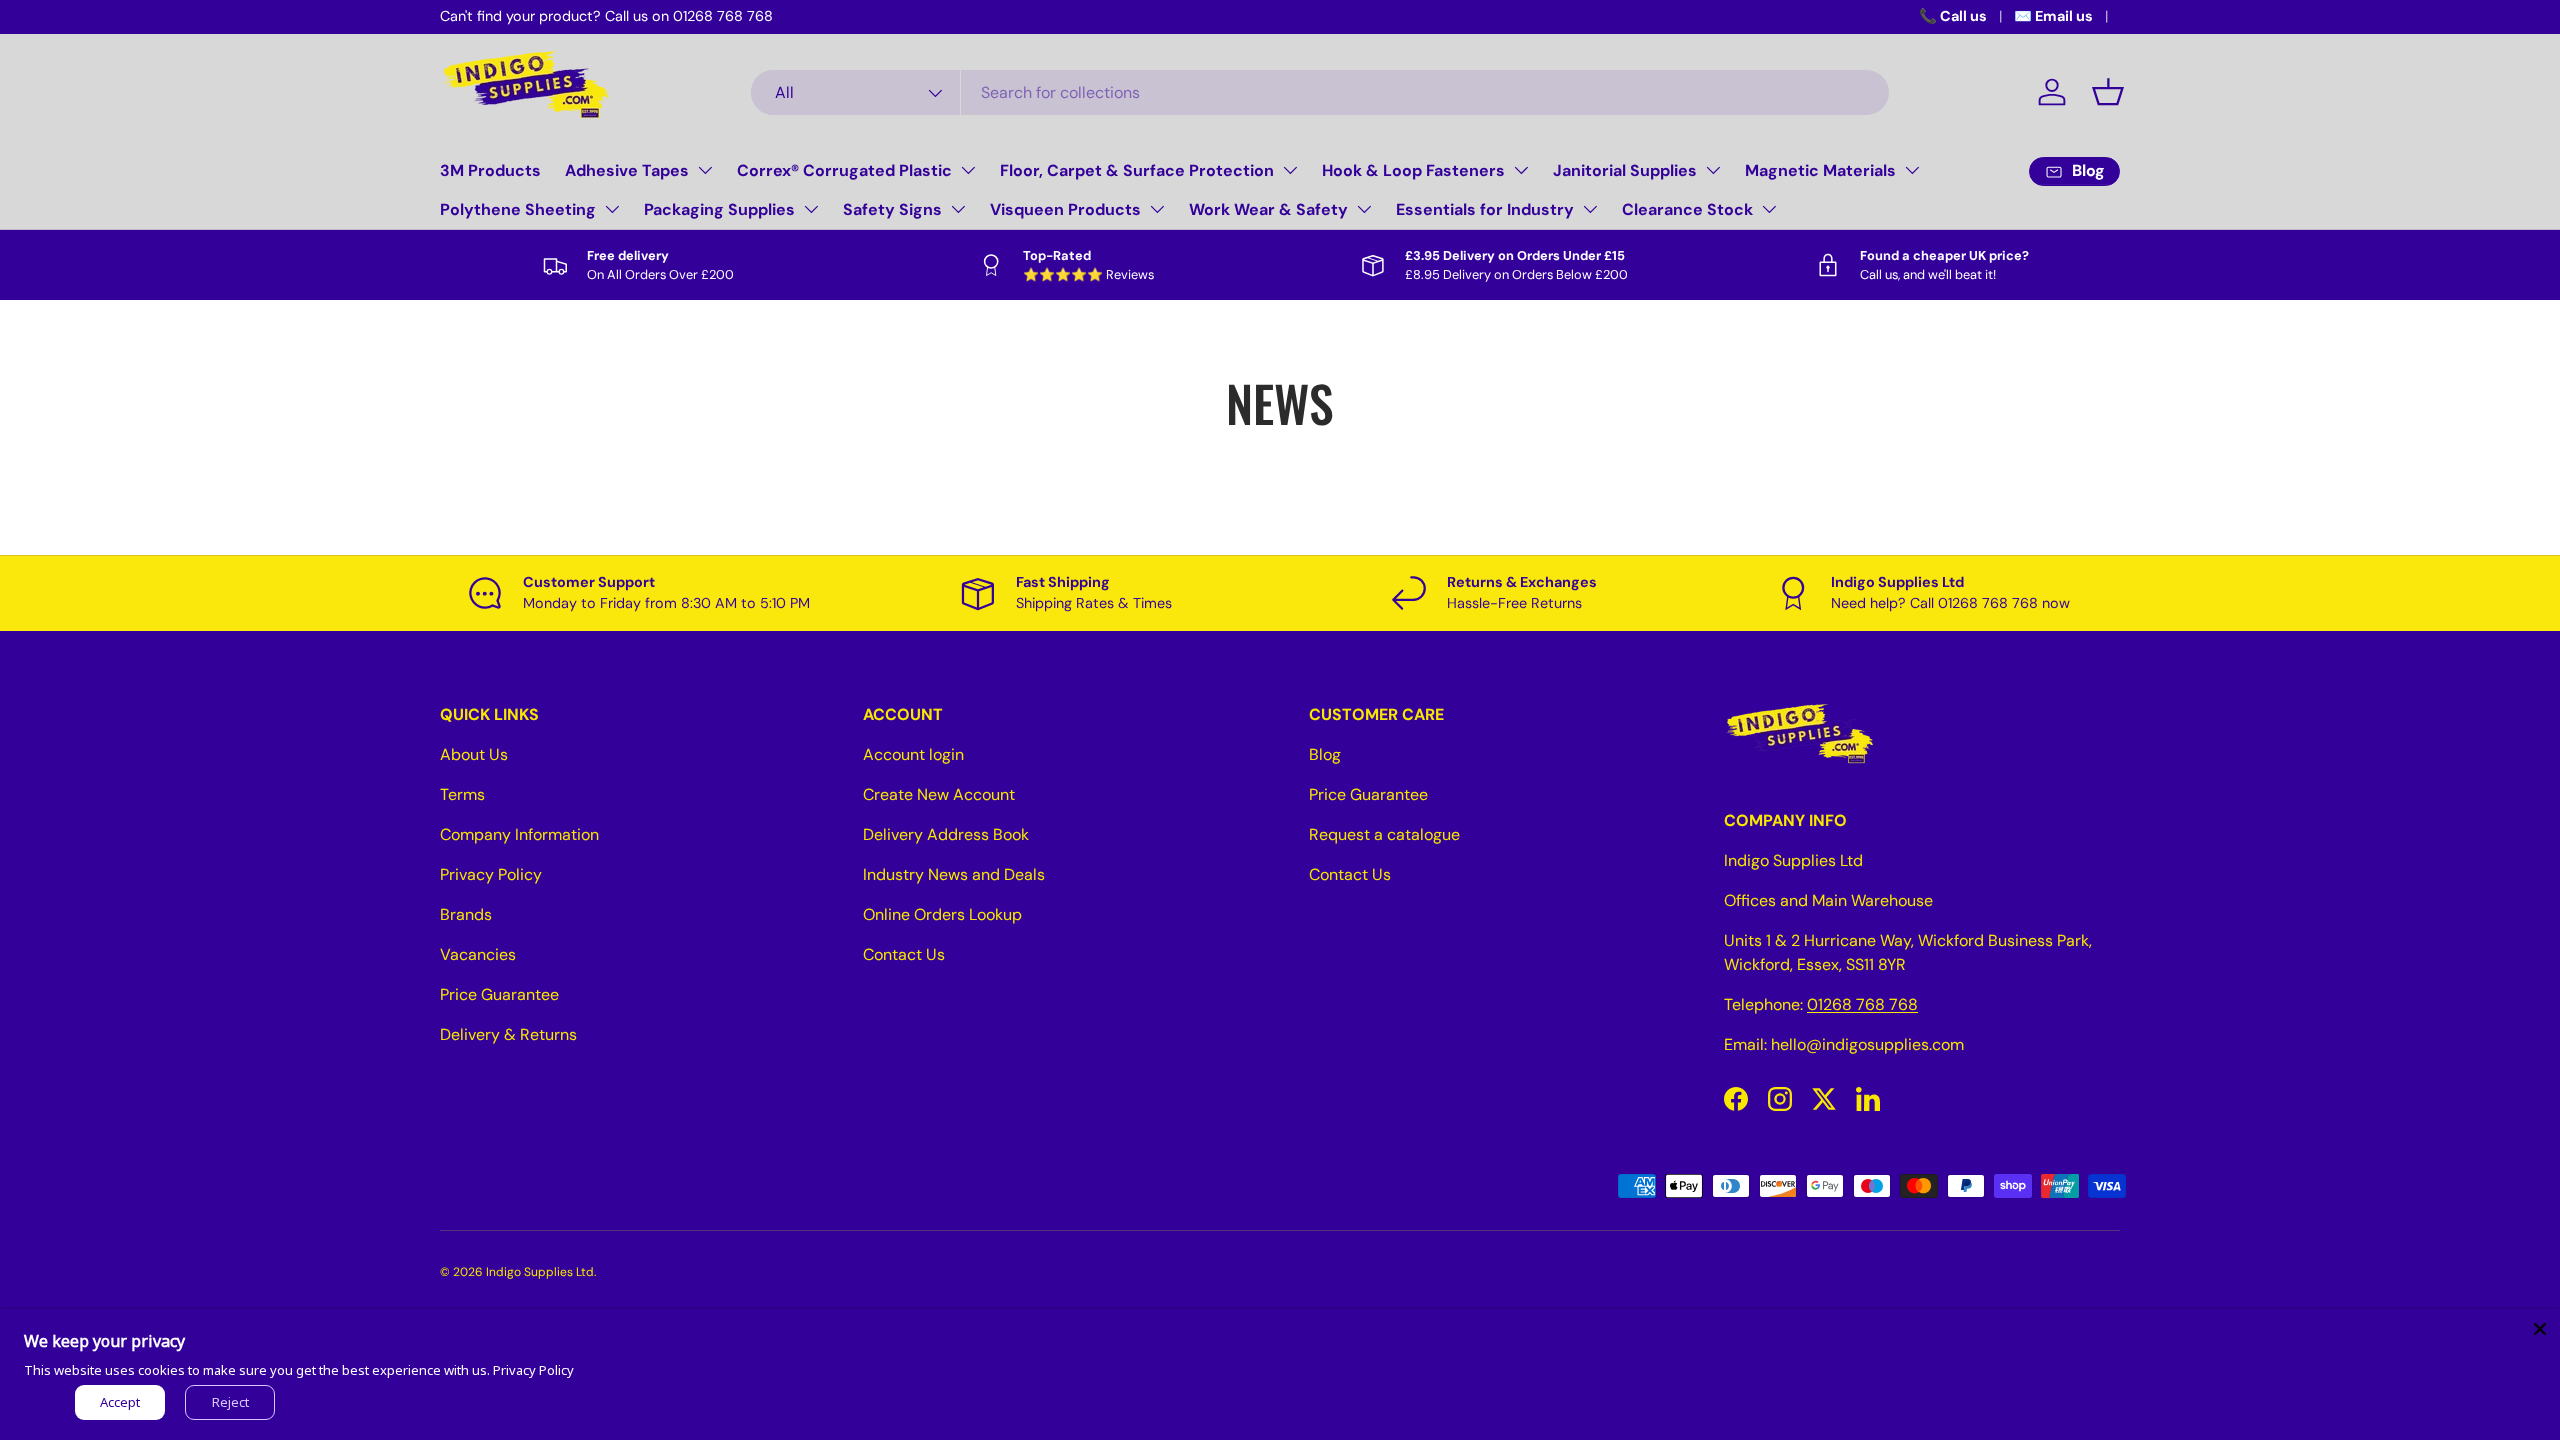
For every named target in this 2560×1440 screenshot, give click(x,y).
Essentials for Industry (1485, 209)
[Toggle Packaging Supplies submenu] (811, 209)
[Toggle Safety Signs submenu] (958, 209)
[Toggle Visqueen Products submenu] (1157, 209)
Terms (462, 794)
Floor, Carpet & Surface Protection (1137, 170)
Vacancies (478, 954)
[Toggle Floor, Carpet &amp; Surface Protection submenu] (1290, 170)
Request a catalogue (1384, 834)
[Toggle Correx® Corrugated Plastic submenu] (968, 170)
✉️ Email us (2053, 16)
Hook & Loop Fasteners (1413, 170)
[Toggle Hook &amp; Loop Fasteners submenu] (1521, 170)
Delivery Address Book (946, 834)
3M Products (490, 170)
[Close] (2540, 1329)
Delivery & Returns (508, 1034)
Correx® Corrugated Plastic (844, 170)
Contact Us (904, 954)
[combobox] (1320, 92)
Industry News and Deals (954, 874)
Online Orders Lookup (942, 914)
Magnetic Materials (1820, 170)
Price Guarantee (499, 994)
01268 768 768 (1862, 1004)
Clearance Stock (1687, 209)
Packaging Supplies (719, 209)
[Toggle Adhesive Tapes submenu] (705, 170)
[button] (2108, 92)
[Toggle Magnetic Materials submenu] (1912, 170)
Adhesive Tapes (627, 170)
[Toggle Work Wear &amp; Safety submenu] (1364, 209)
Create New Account (939, 794)
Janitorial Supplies (1625, 170)
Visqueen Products (1065, 209)
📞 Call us (1953, 16)
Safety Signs (892, 209)
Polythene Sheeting (518, 209)
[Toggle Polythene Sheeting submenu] (612, 209)
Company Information (519, 834)
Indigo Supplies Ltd (540, 1272)
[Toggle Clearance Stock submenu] (1769, 209)
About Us (474, 754)
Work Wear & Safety (1268, 209)
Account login (913, 754)
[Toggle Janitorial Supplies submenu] (1713, 170)
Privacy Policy (491, 874)
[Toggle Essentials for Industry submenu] (1590, 209)
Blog (1325, 754)
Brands (466, 914)
